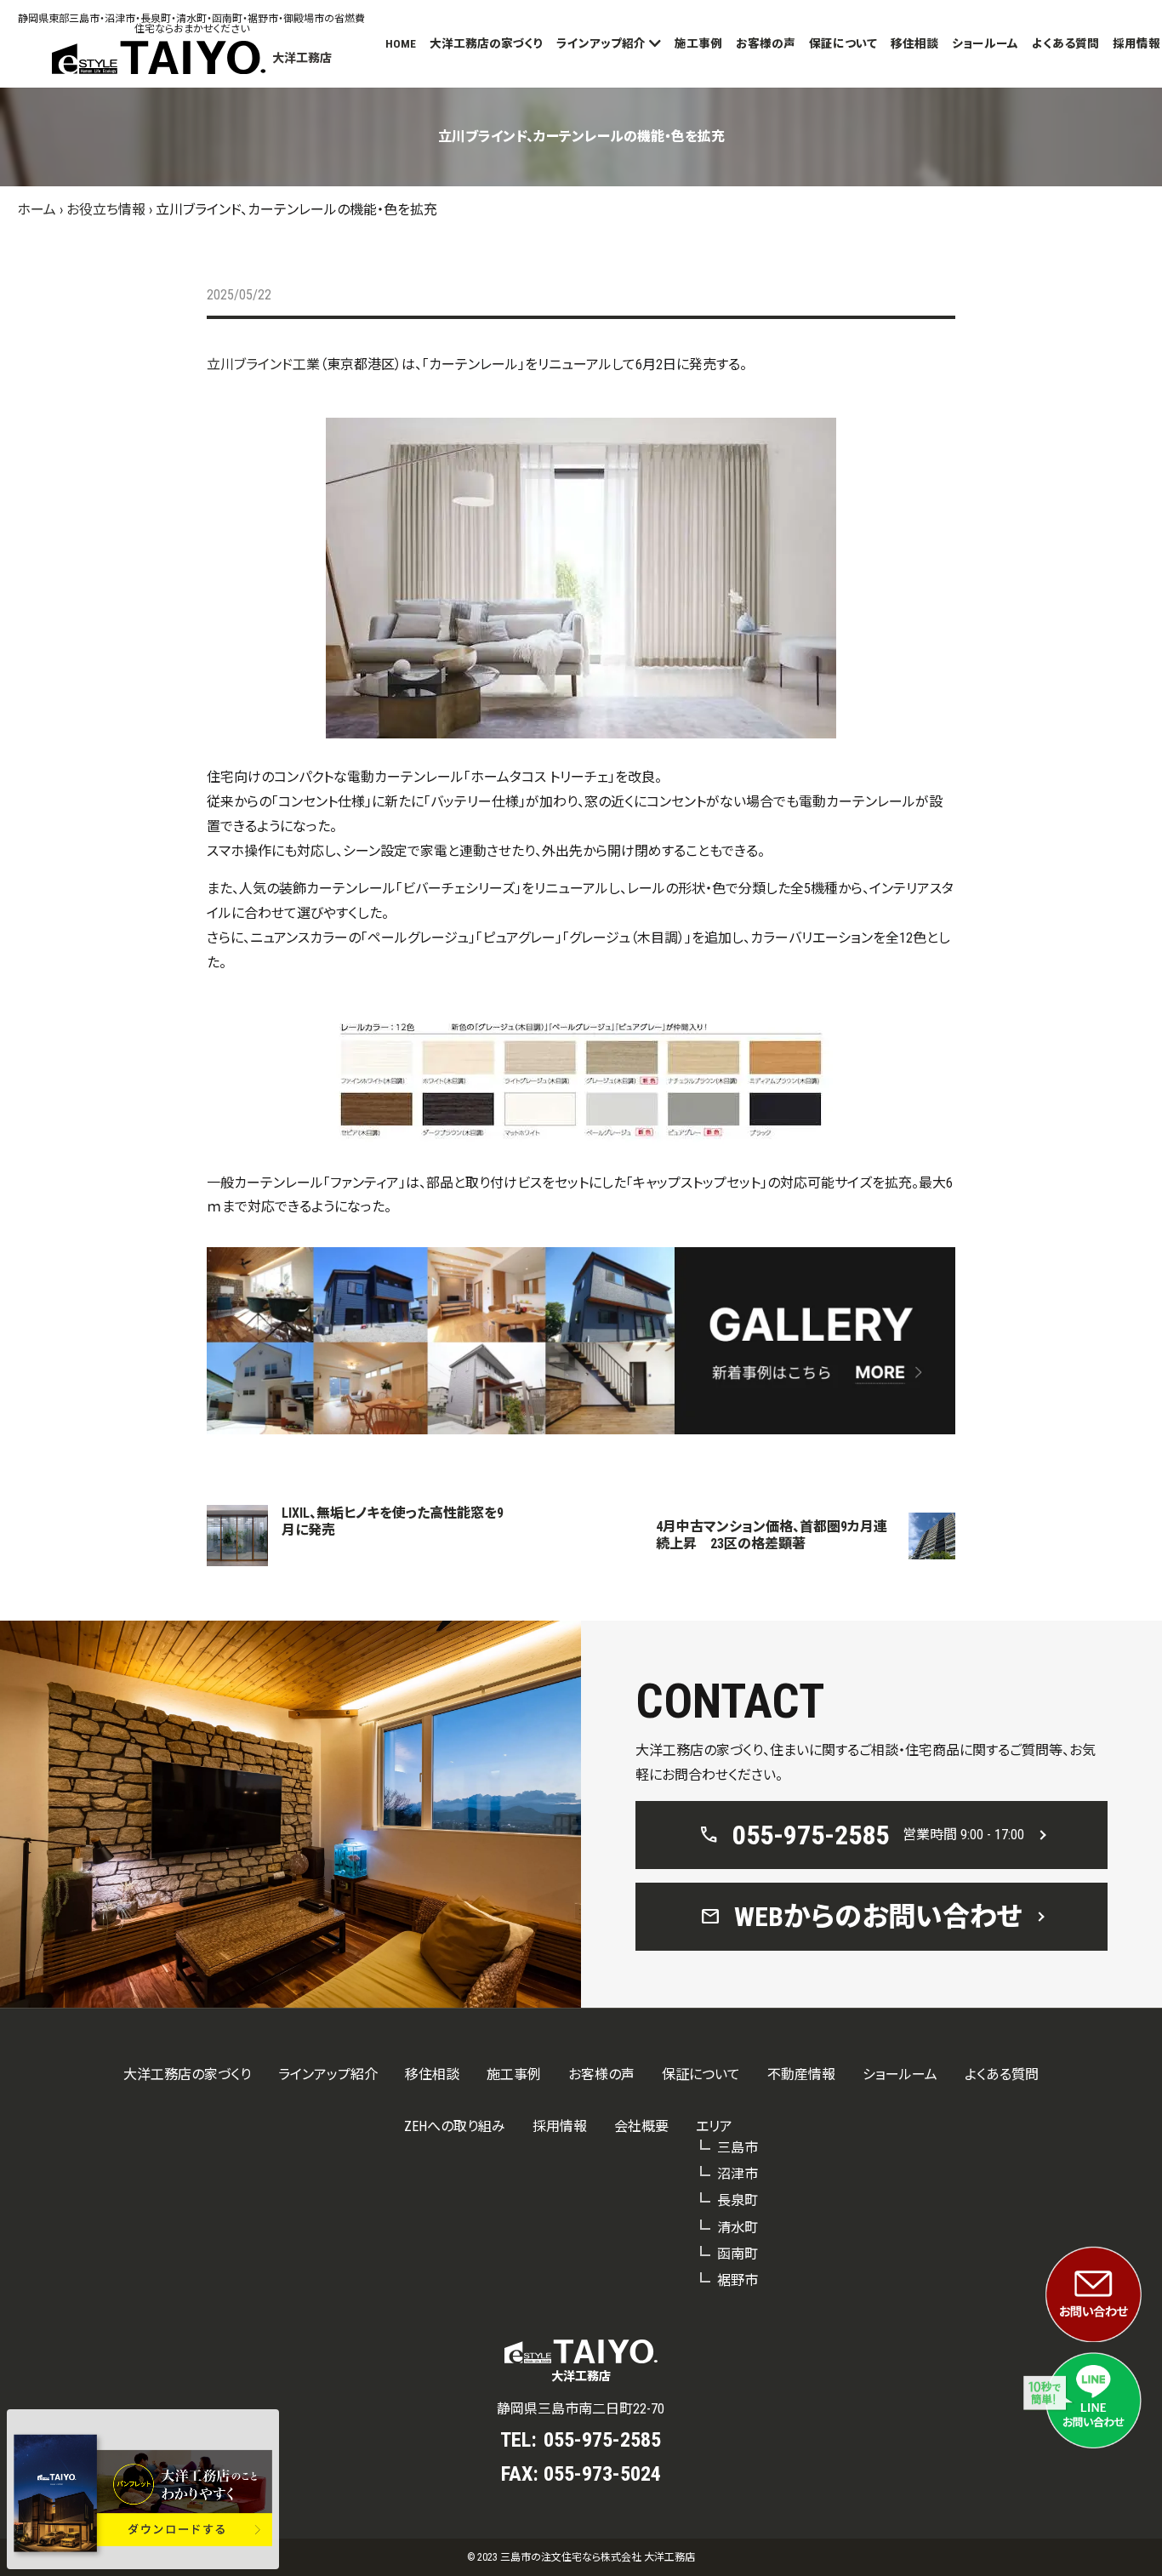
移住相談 (914, 43)
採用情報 (1136, 43)
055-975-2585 (602, 2440)
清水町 (738, 2228)
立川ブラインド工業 (263, 365)
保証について (843, 43)
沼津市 (738, 2174)
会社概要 (641, 2126)
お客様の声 (766, 43)
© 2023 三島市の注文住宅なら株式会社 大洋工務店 (581, 2557)
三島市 (738, 2148)
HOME (401, 43)
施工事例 (698, 43)
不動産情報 (801, 2074)
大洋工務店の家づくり (486, 43)
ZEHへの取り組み (455, 2126)
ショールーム (985, 43)
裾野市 (738, 2280)
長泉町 (738, 2200)
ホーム (37, 210)
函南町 (738, 2254)
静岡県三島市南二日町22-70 (581, 2409)
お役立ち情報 (106, 210)
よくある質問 (1065, 43)
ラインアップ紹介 (601, 43)
